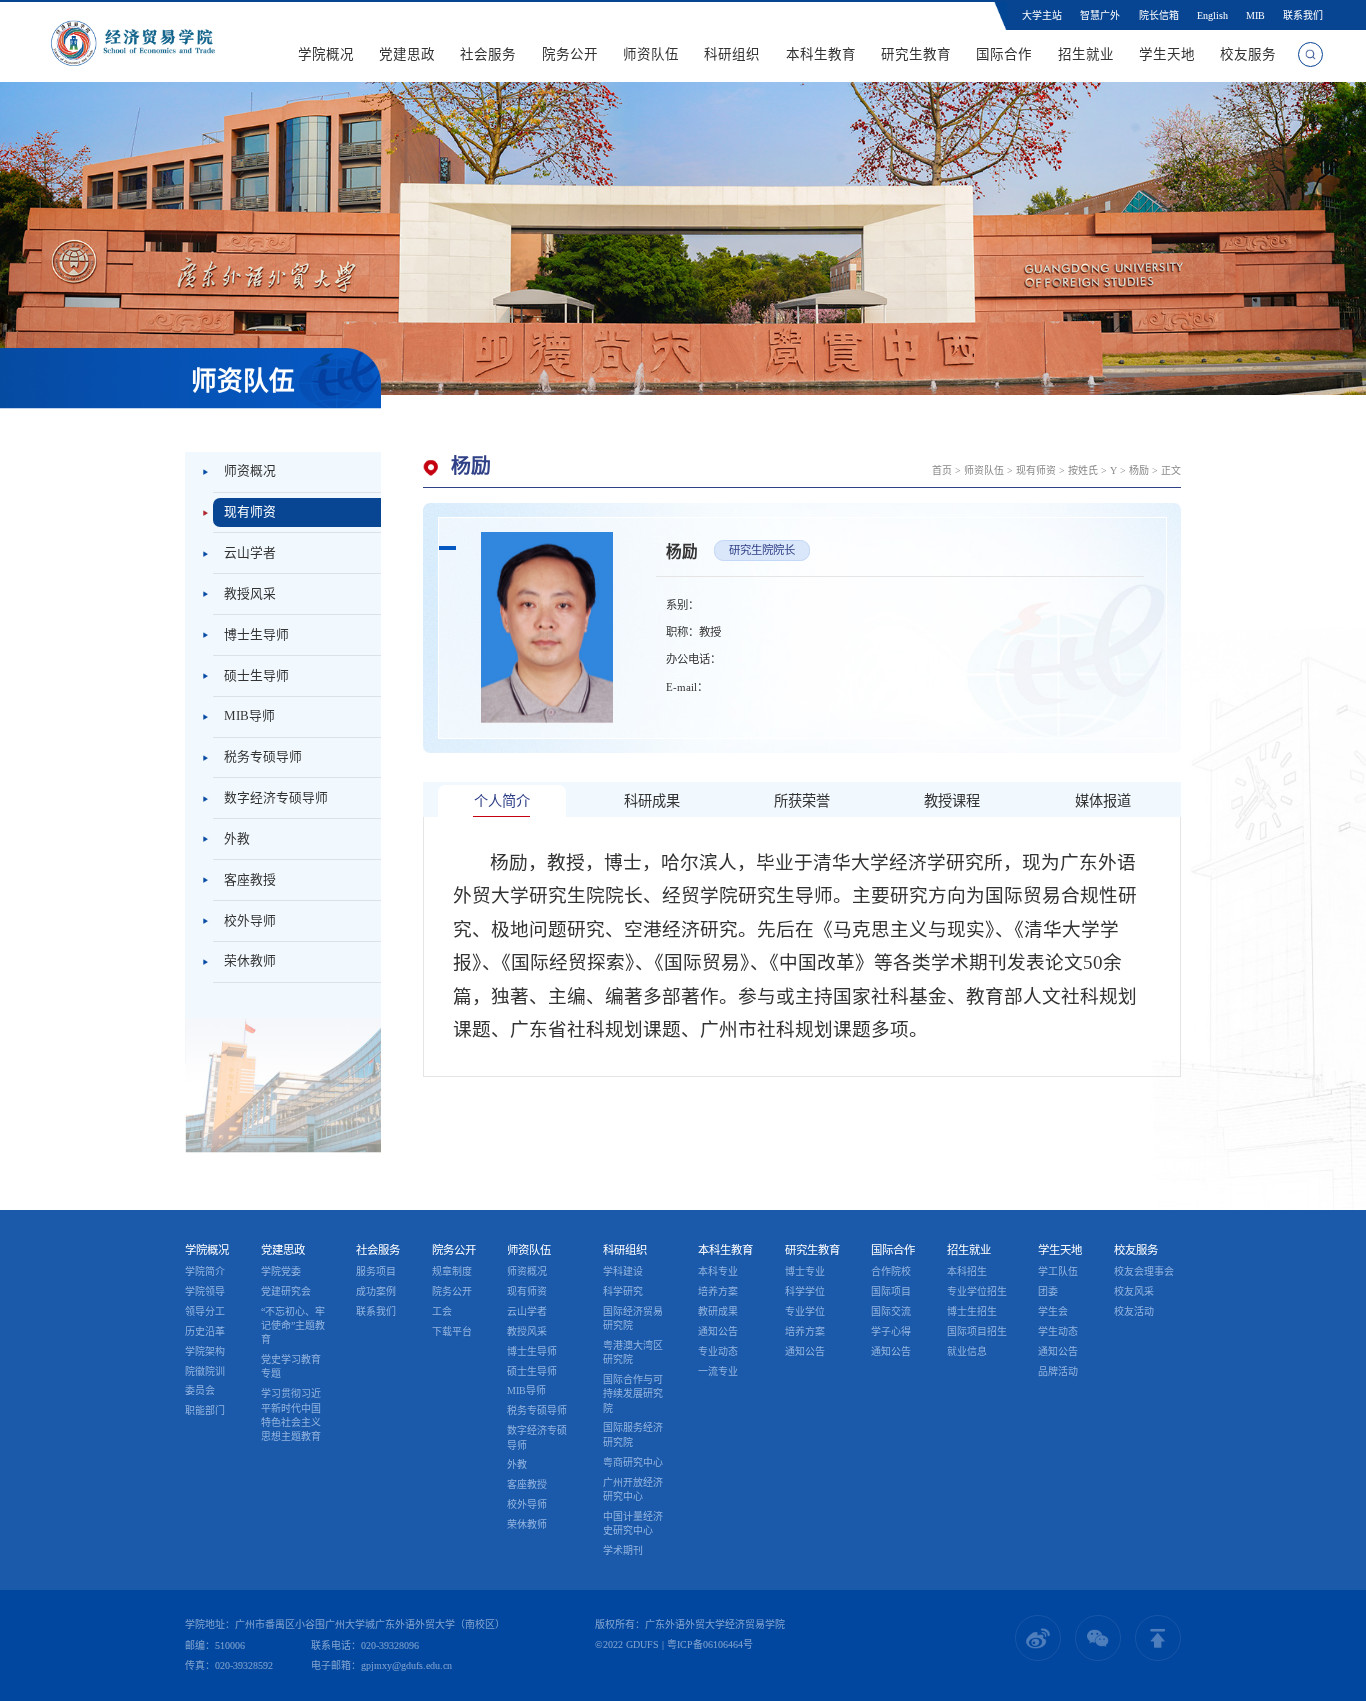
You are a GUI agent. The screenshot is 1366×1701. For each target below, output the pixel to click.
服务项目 (376, 1271)
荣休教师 (250, 961)
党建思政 (407, 54)
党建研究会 (286, 1291)
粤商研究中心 (633, 1462)
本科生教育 (821, 54)
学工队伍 (1058, 1271)
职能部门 (205, 1410)
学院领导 (205, 1291)
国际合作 (1004, 54)
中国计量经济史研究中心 (633, 1523)
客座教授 (250, 880)
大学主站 (1042, 15)
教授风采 (250, 594)
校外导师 (250, 921)
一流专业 (718, 1371)
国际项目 (891, 1291)
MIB (1255, 15)
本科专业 (718, 1271)
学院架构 (205, 1351)
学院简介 (205, 1271)
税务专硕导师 (263, 757)
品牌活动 (1058, 1371)
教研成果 (718, 1311)
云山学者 (250, 553)
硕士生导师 (256, 676)
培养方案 (718, 1291)
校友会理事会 (1144, 1271)
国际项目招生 (977, 1331)
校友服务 (1248, 54)
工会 (442, 1311)
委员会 (200, 1390)
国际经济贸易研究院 (633, 1318)
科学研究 (623, 1291)
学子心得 (891, 1331)
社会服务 (489, 54)
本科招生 (967, 1271)
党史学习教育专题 (291, 1366)
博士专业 (805, 1271)
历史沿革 (205, 1331)
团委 (1048, 1291)
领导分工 (205, 1311)
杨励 (1139, 470)
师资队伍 (651, 54)
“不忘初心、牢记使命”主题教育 (293, 1325)
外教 (237, 839)
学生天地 (1167, 54)
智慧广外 (1100, 15)
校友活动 (1134, 1311)
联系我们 (1303, 15)
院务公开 (570, 54)
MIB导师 (249, 716)
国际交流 (891, 1311)
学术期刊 (623, 1550)
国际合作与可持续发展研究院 (633, 1393)
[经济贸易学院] (133, 42)
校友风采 (1134, 1291)
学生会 (1053, 1311)
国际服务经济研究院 (633, 1434)
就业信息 (967, 1351)
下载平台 (452, 1331)
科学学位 (805, 1291)
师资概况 (250, 471)
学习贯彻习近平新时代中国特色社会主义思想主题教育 (291, 1415)
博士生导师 (256, 635)
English (1212, 15)
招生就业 (1086, 54)
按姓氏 (1083, 470)
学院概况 (326, 54)
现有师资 (250, 512)
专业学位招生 (977, 1291)
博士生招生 (972, 1311)
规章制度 (452, 1271)
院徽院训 (205, 1371)
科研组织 (733, 54)
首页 (942, 470)
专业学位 (805, 1311)
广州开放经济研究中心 (633, 1489)
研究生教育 (916, 54)
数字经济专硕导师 (276, 798)
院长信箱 (1159, 15)
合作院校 (891, 1271)
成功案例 (376, 1291)
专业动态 (718, 1351)
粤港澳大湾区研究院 (633, 1352)
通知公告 (718, 1331)
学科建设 (623, 1271)
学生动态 (1058, 1331)
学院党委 (281, 1271)
